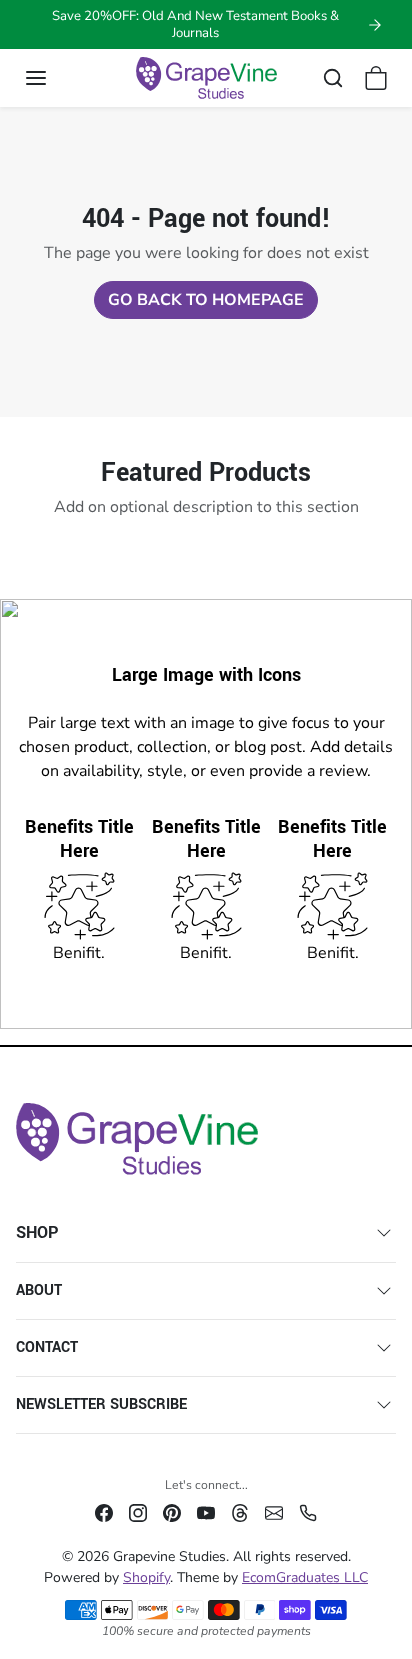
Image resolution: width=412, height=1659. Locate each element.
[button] (56, 78)
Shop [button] (37, 1232)
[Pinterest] (172, 1511)
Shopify (146, 1577)
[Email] (274, 1511)
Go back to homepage (206, 300)
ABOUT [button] (39, 1290)
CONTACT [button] (47, 1347)
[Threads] (240, 1511)
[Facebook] (104, 1511)
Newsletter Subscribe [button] (101, 1404)
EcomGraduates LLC (305, 1577)
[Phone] (308, 1511)
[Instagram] (138, 1511)
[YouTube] (206, 1511)
